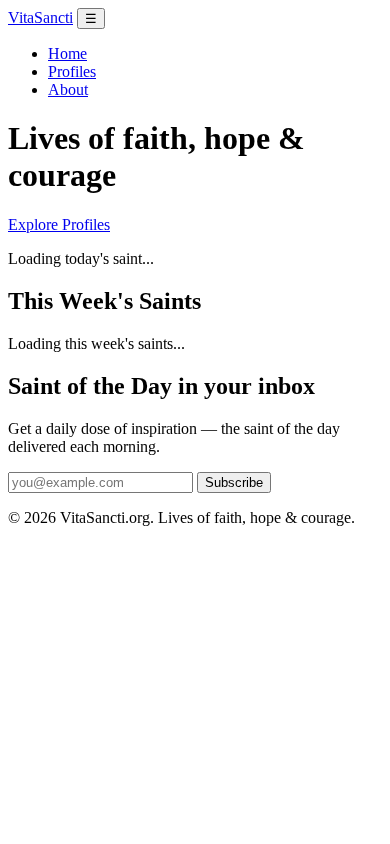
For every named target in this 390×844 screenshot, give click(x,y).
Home (67, 53)
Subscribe (234, 482)
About (68, 89)
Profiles (72, 71)
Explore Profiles (59, 224)
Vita (40, 17)
